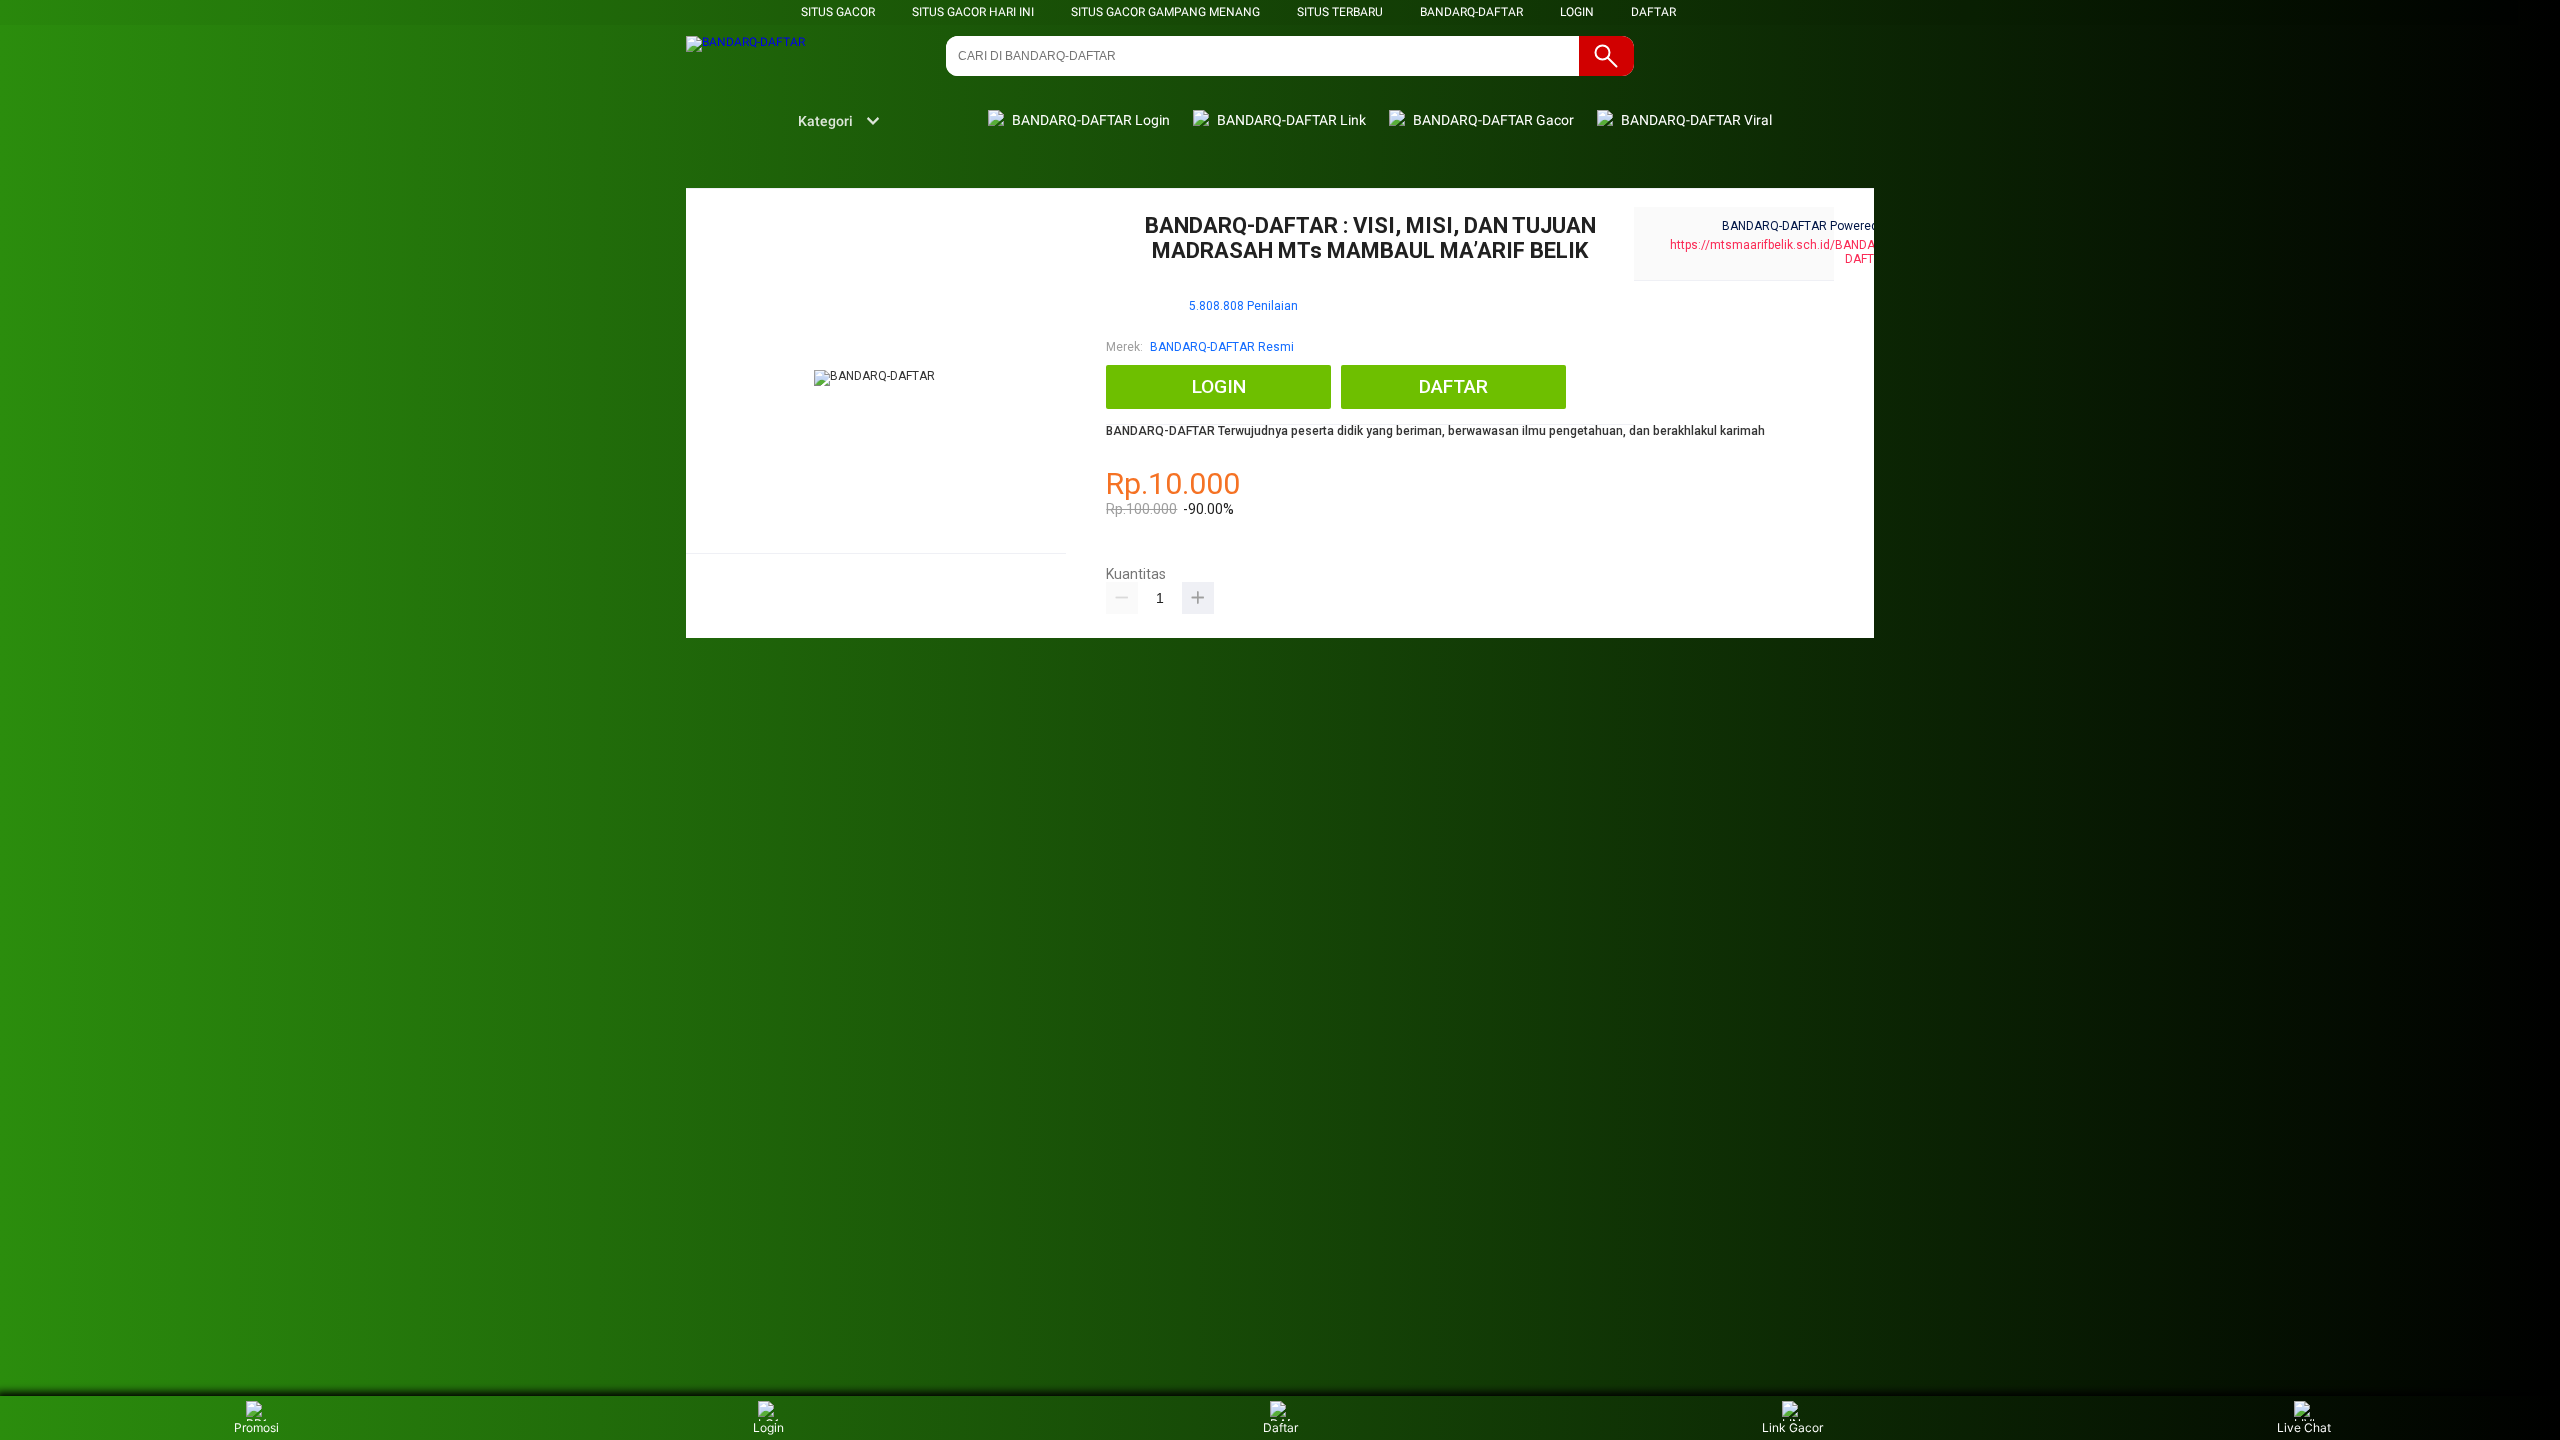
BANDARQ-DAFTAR (1471, 12)
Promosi (256, 1427)
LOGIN (1577, 12)
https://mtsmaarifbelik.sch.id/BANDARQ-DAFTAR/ (1782, 252)
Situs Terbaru (1340, 12)
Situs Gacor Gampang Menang (1165, 12)
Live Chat (2304, 1427)
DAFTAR (1653, 12)
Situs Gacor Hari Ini (973, 12)
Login (768, 1427)
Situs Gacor (838, 12)
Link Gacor (1792, 1427)
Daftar (1280, 1427)
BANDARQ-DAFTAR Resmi (1222, 347)
